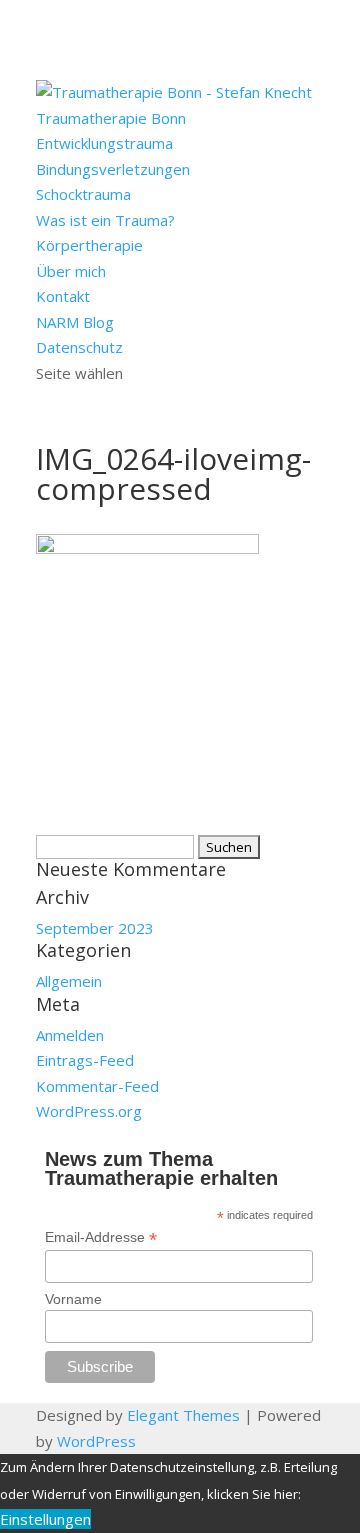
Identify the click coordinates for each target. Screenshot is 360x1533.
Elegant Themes (183, 1415)
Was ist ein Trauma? (105, 220)
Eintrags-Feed (85, 1060)
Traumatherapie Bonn (111, 118)
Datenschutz (79, 347)
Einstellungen (45, 1519)
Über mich (71, 271)
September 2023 (95, 928)
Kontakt (63, 296)
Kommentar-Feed (97, 1086)
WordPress (96, 1441)
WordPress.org (89, 1111)
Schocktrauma (83, 194)
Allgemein (69, 981)
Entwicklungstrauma (104, 143)
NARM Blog (75, 322)
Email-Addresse (101, 1237)
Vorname (73, 1299)
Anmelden (70, 1035)
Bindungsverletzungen (113, 169)
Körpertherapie (89, 245)
